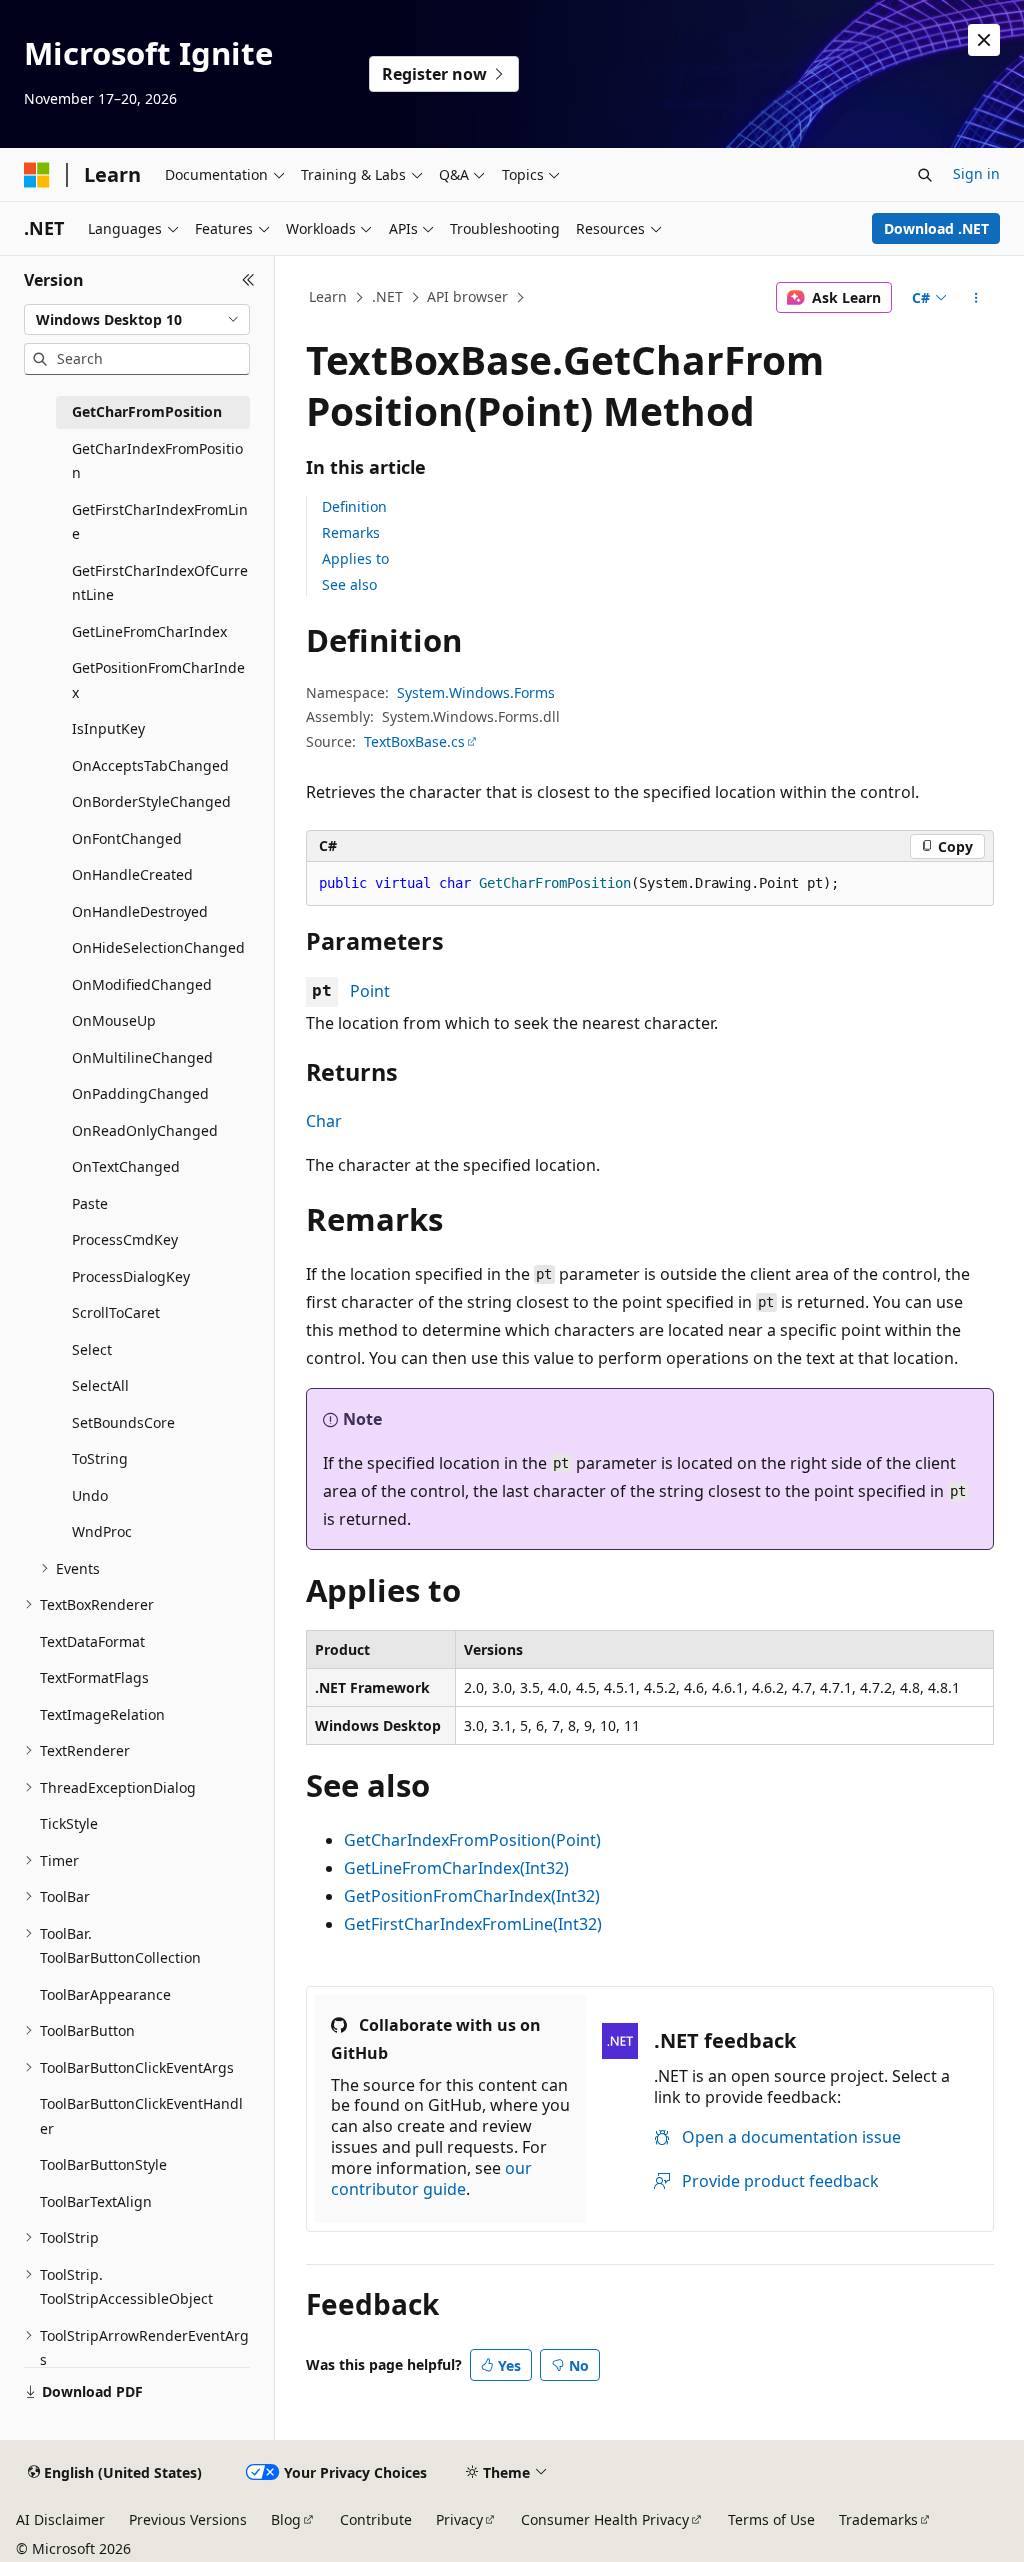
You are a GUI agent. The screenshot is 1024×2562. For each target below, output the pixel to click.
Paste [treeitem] (90, 1203)
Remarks (351, 532)
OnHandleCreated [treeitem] (132, 874)
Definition (354, 506)
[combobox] (137, 320)
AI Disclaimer (60, 2519)
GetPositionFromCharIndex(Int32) (472, 1896)
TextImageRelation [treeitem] (102, 1714)
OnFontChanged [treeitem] (127, 838)
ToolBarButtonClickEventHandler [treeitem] (141, 2116)
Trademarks (878, 2519)
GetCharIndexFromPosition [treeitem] (157, 461)
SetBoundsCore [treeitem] (123, 1422)
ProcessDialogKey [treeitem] (131, 1276)
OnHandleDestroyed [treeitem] (140, 911)
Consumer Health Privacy (605, 2519)
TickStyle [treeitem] (69, 1823)
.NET (387, 296)
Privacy (459, 2519)
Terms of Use (771, 2519)
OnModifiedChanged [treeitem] (142, 984)
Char (324, 1121)
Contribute (376, 2519)
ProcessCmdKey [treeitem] (125, 1239)
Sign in (976, 173)
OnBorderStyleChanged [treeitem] (151, 801)
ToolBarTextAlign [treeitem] (96, 2201)
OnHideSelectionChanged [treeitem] (158, 947)
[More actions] (975, 298)
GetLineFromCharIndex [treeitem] (149, 631)
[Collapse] (248, 280)
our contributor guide (431, 2178)
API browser (467, 296)
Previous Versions (188, 2519)
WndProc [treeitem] (102, 1531)
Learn (328, 296)
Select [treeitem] (92, 1349)
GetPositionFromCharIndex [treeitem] (158, 680)
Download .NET (936, 228)
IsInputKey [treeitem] (108, 728)
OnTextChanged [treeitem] (126, 1166)
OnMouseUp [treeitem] (114, 1020)
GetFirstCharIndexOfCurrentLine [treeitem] (160, 583)
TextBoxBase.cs (414, 741)
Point (370, 991)
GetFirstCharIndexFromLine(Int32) (473, 1924)
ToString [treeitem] (100, 1458)
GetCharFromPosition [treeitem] (147, 411)
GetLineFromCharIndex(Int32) (456, 1868)
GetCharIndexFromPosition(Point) (472, 1840)
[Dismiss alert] (984, 40)
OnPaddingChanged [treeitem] (140, 1093)
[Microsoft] (37, 175)
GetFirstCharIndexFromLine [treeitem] (160, 522)
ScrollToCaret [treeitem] (116, 1312)
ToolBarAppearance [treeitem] (105, 1994)
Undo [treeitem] (90, 1495)
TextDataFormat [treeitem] (92, 1641)
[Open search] (925, 175)
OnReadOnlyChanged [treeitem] (145, 1130)
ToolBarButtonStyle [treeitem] (103, 2164)
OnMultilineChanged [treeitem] (142, 1057)
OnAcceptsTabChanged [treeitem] (150, 765)
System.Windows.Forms (476, 692)
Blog (286, 2519)
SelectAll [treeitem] (100, 1385)
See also (349, 584)
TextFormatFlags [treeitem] (94, 1677)
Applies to (355, 558)
